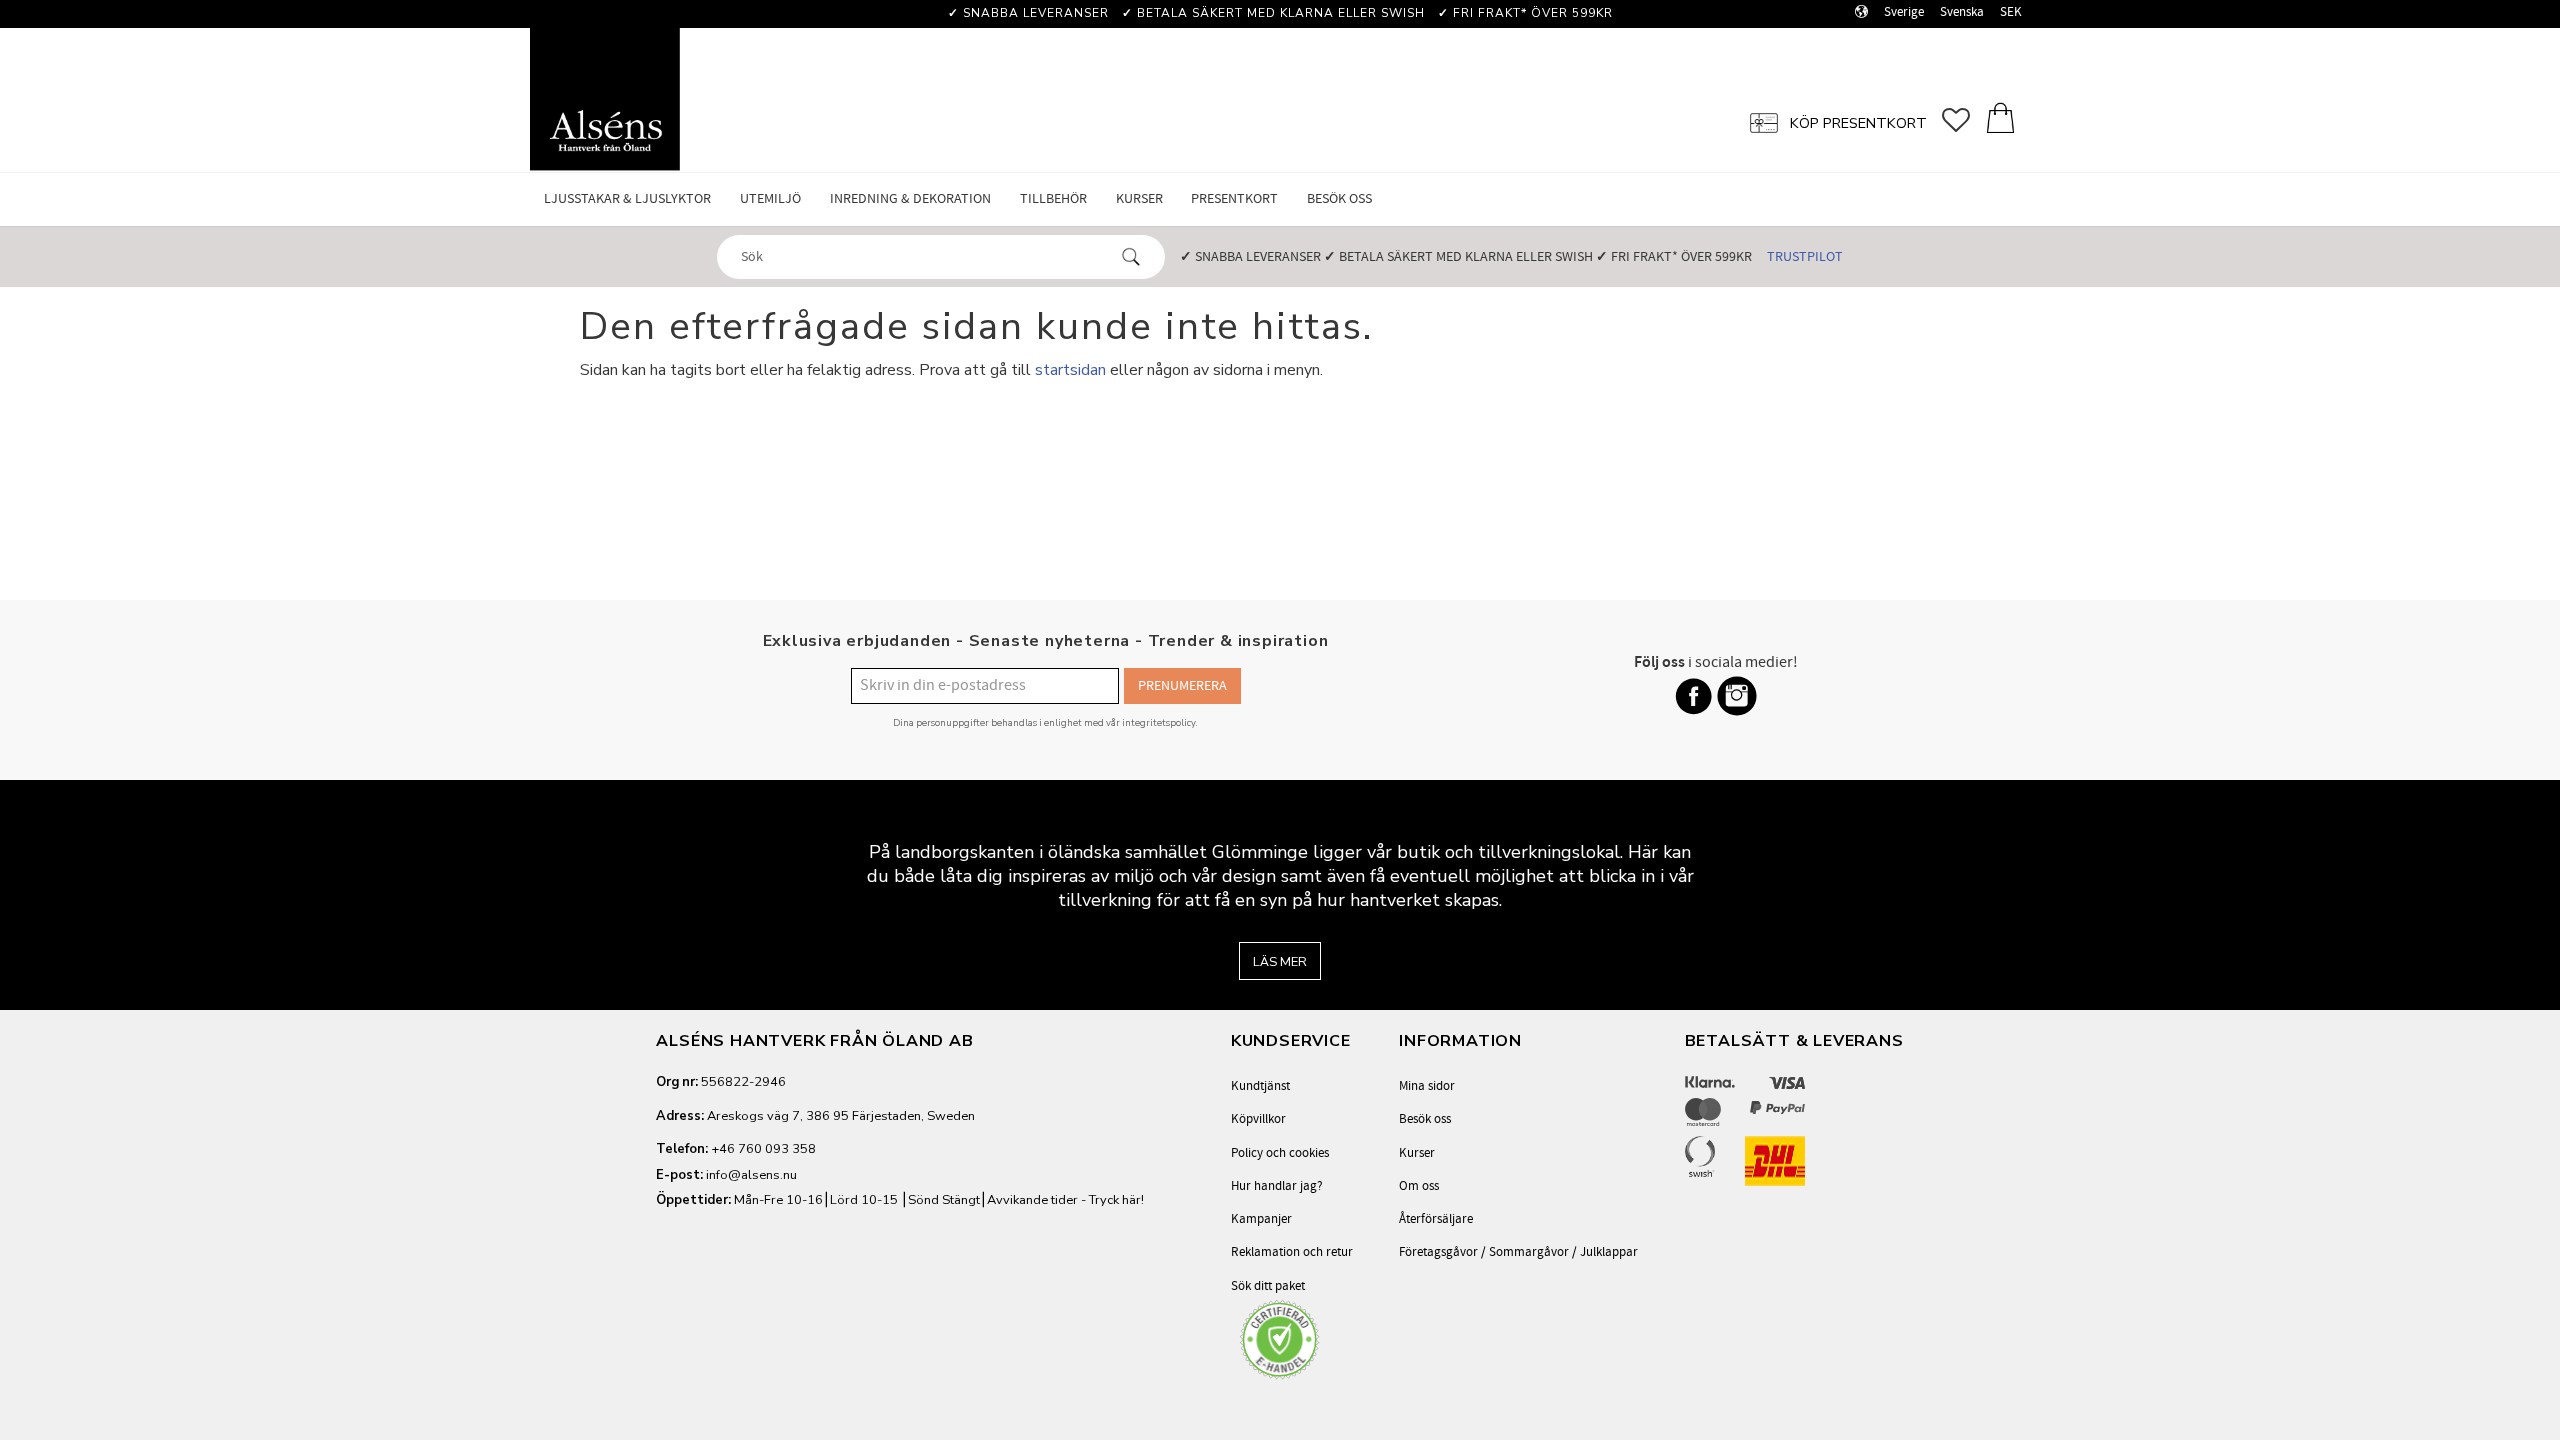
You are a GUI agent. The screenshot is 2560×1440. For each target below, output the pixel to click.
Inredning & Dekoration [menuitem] (910, 198)
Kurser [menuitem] (1139, 198)
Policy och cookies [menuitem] (1280, 1153)
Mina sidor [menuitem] (1427, 1086)
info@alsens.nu (751, 1175)
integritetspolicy (1159, 722)
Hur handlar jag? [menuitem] (1277, 1186)
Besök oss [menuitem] (1339, 198)
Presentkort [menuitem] (1234, 198)
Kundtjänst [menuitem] (1260, 1086)
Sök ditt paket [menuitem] (1268, 1286)
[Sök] (1131, 257)
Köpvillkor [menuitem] (1258, 1119)
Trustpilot (1805, 256)
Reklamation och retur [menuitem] (1292, 1252)
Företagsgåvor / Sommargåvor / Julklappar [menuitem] (1518, 1252)
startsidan (1070, 370)
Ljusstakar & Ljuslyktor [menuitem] (627, 198)
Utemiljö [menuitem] (770, 198)
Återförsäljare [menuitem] (1436, 1219)
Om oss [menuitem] (1419, 1186)
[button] (1963, 120)
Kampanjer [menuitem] (1261, 1219)
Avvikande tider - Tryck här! (1065, 1200)
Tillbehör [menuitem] (1053, 198)
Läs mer (1280, 962)
